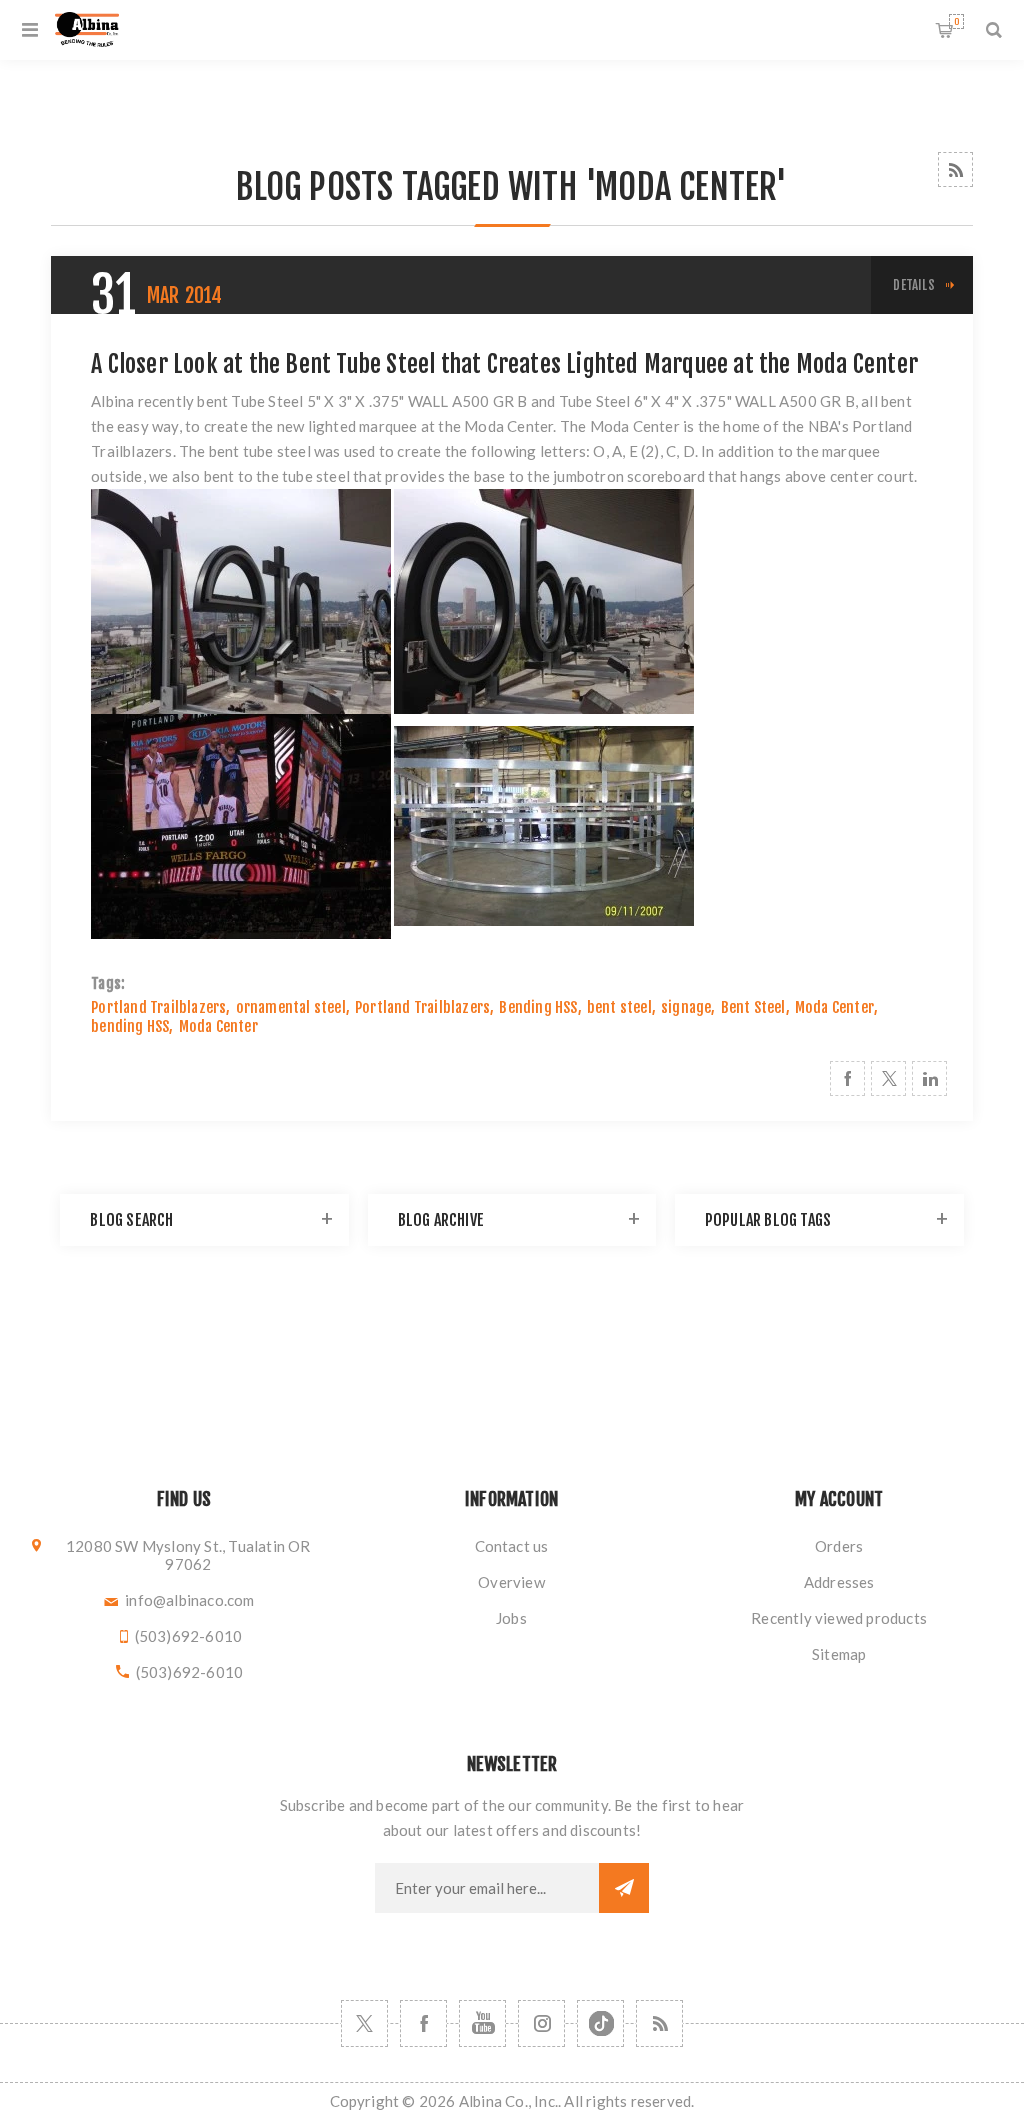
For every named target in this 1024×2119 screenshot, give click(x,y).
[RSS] (659, 2023)
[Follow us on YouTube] (482, 2023)
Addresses (839, 1582)
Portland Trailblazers (158, 1007)
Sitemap (839, 1654)
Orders (839, 1546)
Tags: (108, 983)
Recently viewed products (839, 1618)
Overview (511, 1582)
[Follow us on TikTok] (600, 2023)
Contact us (512, 1546)
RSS (955, 169)
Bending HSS (538, 1007)
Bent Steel (753, 1007)
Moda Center (834, 1007)
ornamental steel (291, 1007)
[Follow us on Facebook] (423, 2023)
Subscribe (624, 1888)
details (913, 285)
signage (686, 1007)
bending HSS (130, 1026)
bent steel (619, 1007)
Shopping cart (956, 21)
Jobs (511, 1618)
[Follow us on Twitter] (364, 2023)
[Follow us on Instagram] (541, 2023)
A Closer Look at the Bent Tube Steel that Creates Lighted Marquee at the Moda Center (504, 364)
